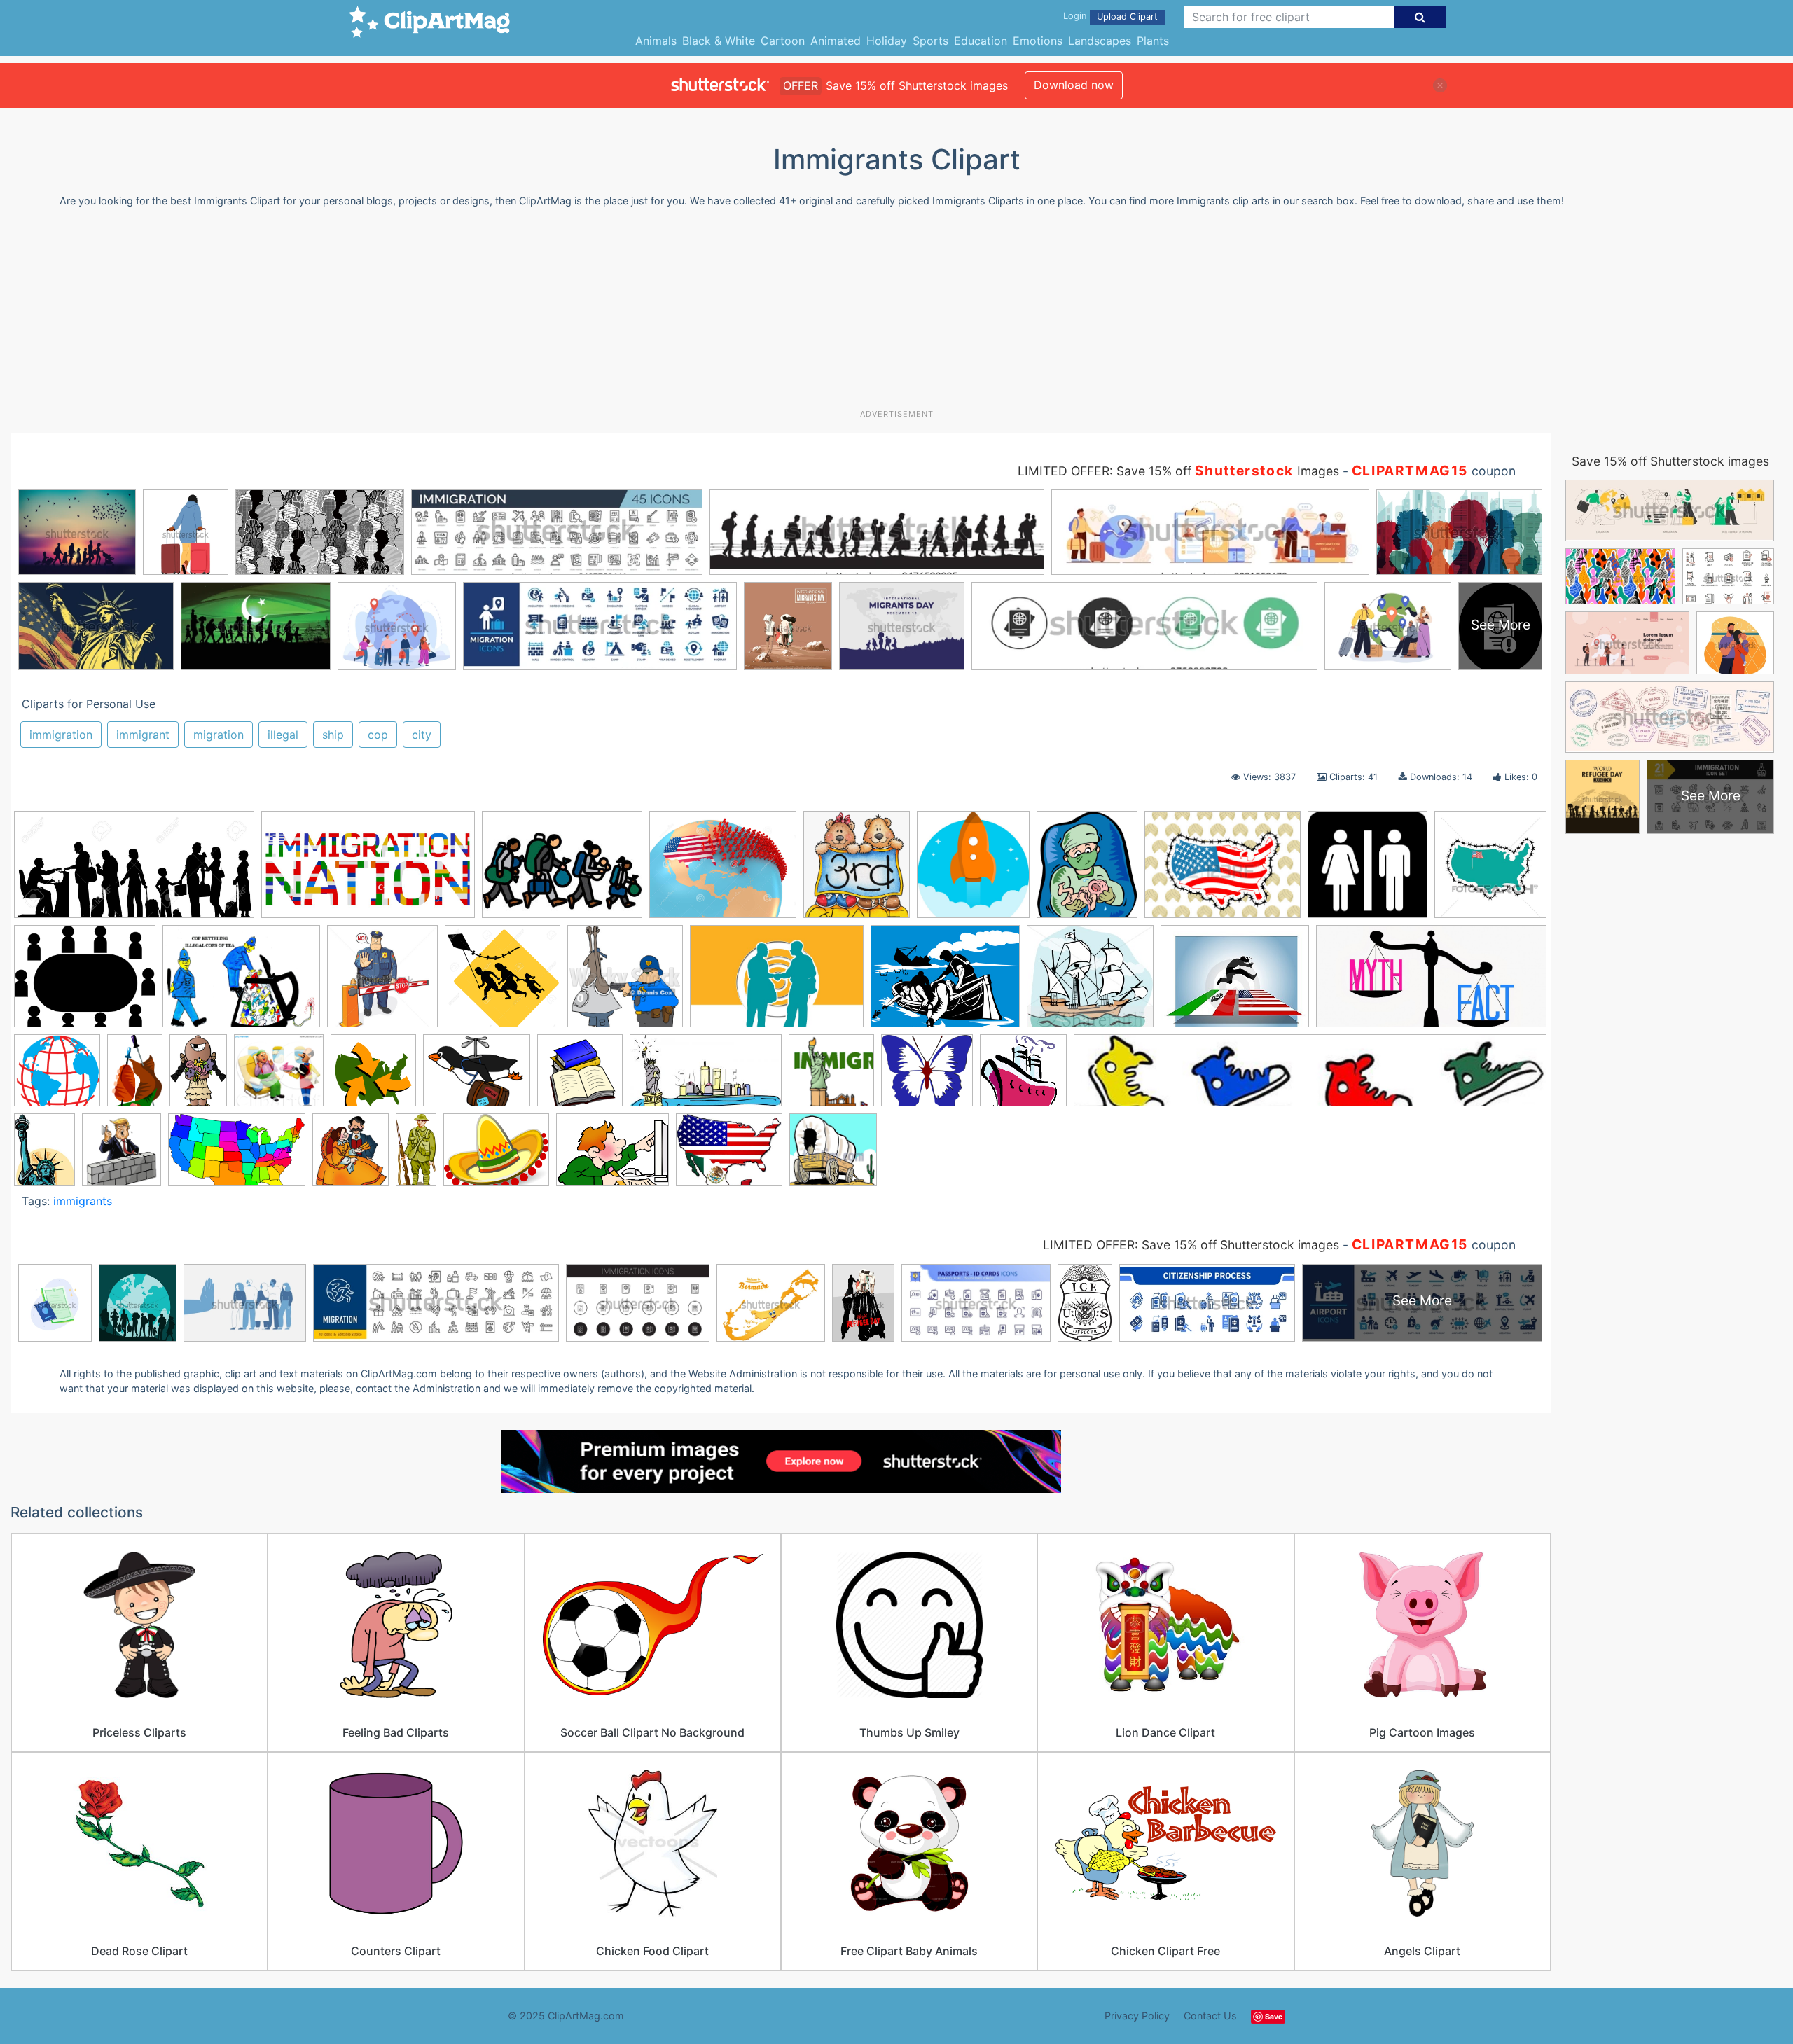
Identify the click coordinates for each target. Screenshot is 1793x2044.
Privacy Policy (1137, 2016)
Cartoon (783, 41)
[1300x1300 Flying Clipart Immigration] (503, 983)
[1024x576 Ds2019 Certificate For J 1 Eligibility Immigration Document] (368, 871)
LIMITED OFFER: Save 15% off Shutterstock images (1191, 1245)
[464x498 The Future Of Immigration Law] (122, 1156)
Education (981, 41)
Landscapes (1100, 41)
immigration (61, 735)
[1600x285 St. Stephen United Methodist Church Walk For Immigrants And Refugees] (1310, 1077)
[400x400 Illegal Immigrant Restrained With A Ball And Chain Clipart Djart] (625, 983)
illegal (283, 735)
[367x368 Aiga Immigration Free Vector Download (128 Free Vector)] (1368, 871)
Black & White (719, 41)
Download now (1074, 85)
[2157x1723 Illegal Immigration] (496, 1156)
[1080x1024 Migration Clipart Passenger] (279, 1077)
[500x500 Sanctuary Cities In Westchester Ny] (831, 1077)
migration (219, 735)
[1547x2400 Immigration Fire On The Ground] (135, 1077)
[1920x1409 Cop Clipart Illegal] (241, 983)
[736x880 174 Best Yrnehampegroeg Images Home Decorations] (1087, 871)
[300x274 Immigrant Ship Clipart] (1090, 983)
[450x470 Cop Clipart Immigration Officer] (382, 983)
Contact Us (1210, 2016)
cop (378, 735)
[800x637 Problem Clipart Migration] (477, 1077)
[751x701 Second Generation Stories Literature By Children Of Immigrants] (927, 1077)
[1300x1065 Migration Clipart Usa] (723, 871)
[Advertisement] (896, 314)
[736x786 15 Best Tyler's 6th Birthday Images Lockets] (973, 871)
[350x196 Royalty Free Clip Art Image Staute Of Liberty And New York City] (706, 1077)
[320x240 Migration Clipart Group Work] (562, 871)
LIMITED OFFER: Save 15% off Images (1178, 471)
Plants (1153, 41)
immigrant (143, 735)
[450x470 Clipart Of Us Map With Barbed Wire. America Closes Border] (1490, 869)
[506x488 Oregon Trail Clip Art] (833, 1156)
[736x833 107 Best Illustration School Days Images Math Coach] (857, 871)
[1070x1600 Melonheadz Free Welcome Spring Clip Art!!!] (198, 1077)
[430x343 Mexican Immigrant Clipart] (729, 1156)
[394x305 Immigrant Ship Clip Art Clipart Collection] (945, 983)
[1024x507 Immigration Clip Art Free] (1431, 982)
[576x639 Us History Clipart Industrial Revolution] (351, 1156)
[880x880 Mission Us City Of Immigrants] (373, 1077)
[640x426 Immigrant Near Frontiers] (777, 983)
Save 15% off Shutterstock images (1670, 461)
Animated (836, 41)
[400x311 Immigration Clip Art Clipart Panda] (1235, 983)
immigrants (83, 1201)
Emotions (1038, 41)
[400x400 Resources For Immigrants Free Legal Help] (580, 1077)
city (422, 735)
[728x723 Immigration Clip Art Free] (57, 1077)
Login (1075, 16)
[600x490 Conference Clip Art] (85, 983)
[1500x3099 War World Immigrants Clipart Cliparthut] (416, 1155)
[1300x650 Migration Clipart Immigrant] (134, 871)
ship (333, 735)
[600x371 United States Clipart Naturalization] (237, 1156)
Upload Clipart (1127, 16)
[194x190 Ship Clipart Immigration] (1023, 1077)
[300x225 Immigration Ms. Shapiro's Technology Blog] (612, 1156)
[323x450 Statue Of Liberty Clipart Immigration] (44, 1155)
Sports (930, 41)
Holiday (887, 41)
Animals (656, 41)
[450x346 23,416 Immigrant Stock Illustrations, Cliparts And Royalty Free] (1223, 871)
